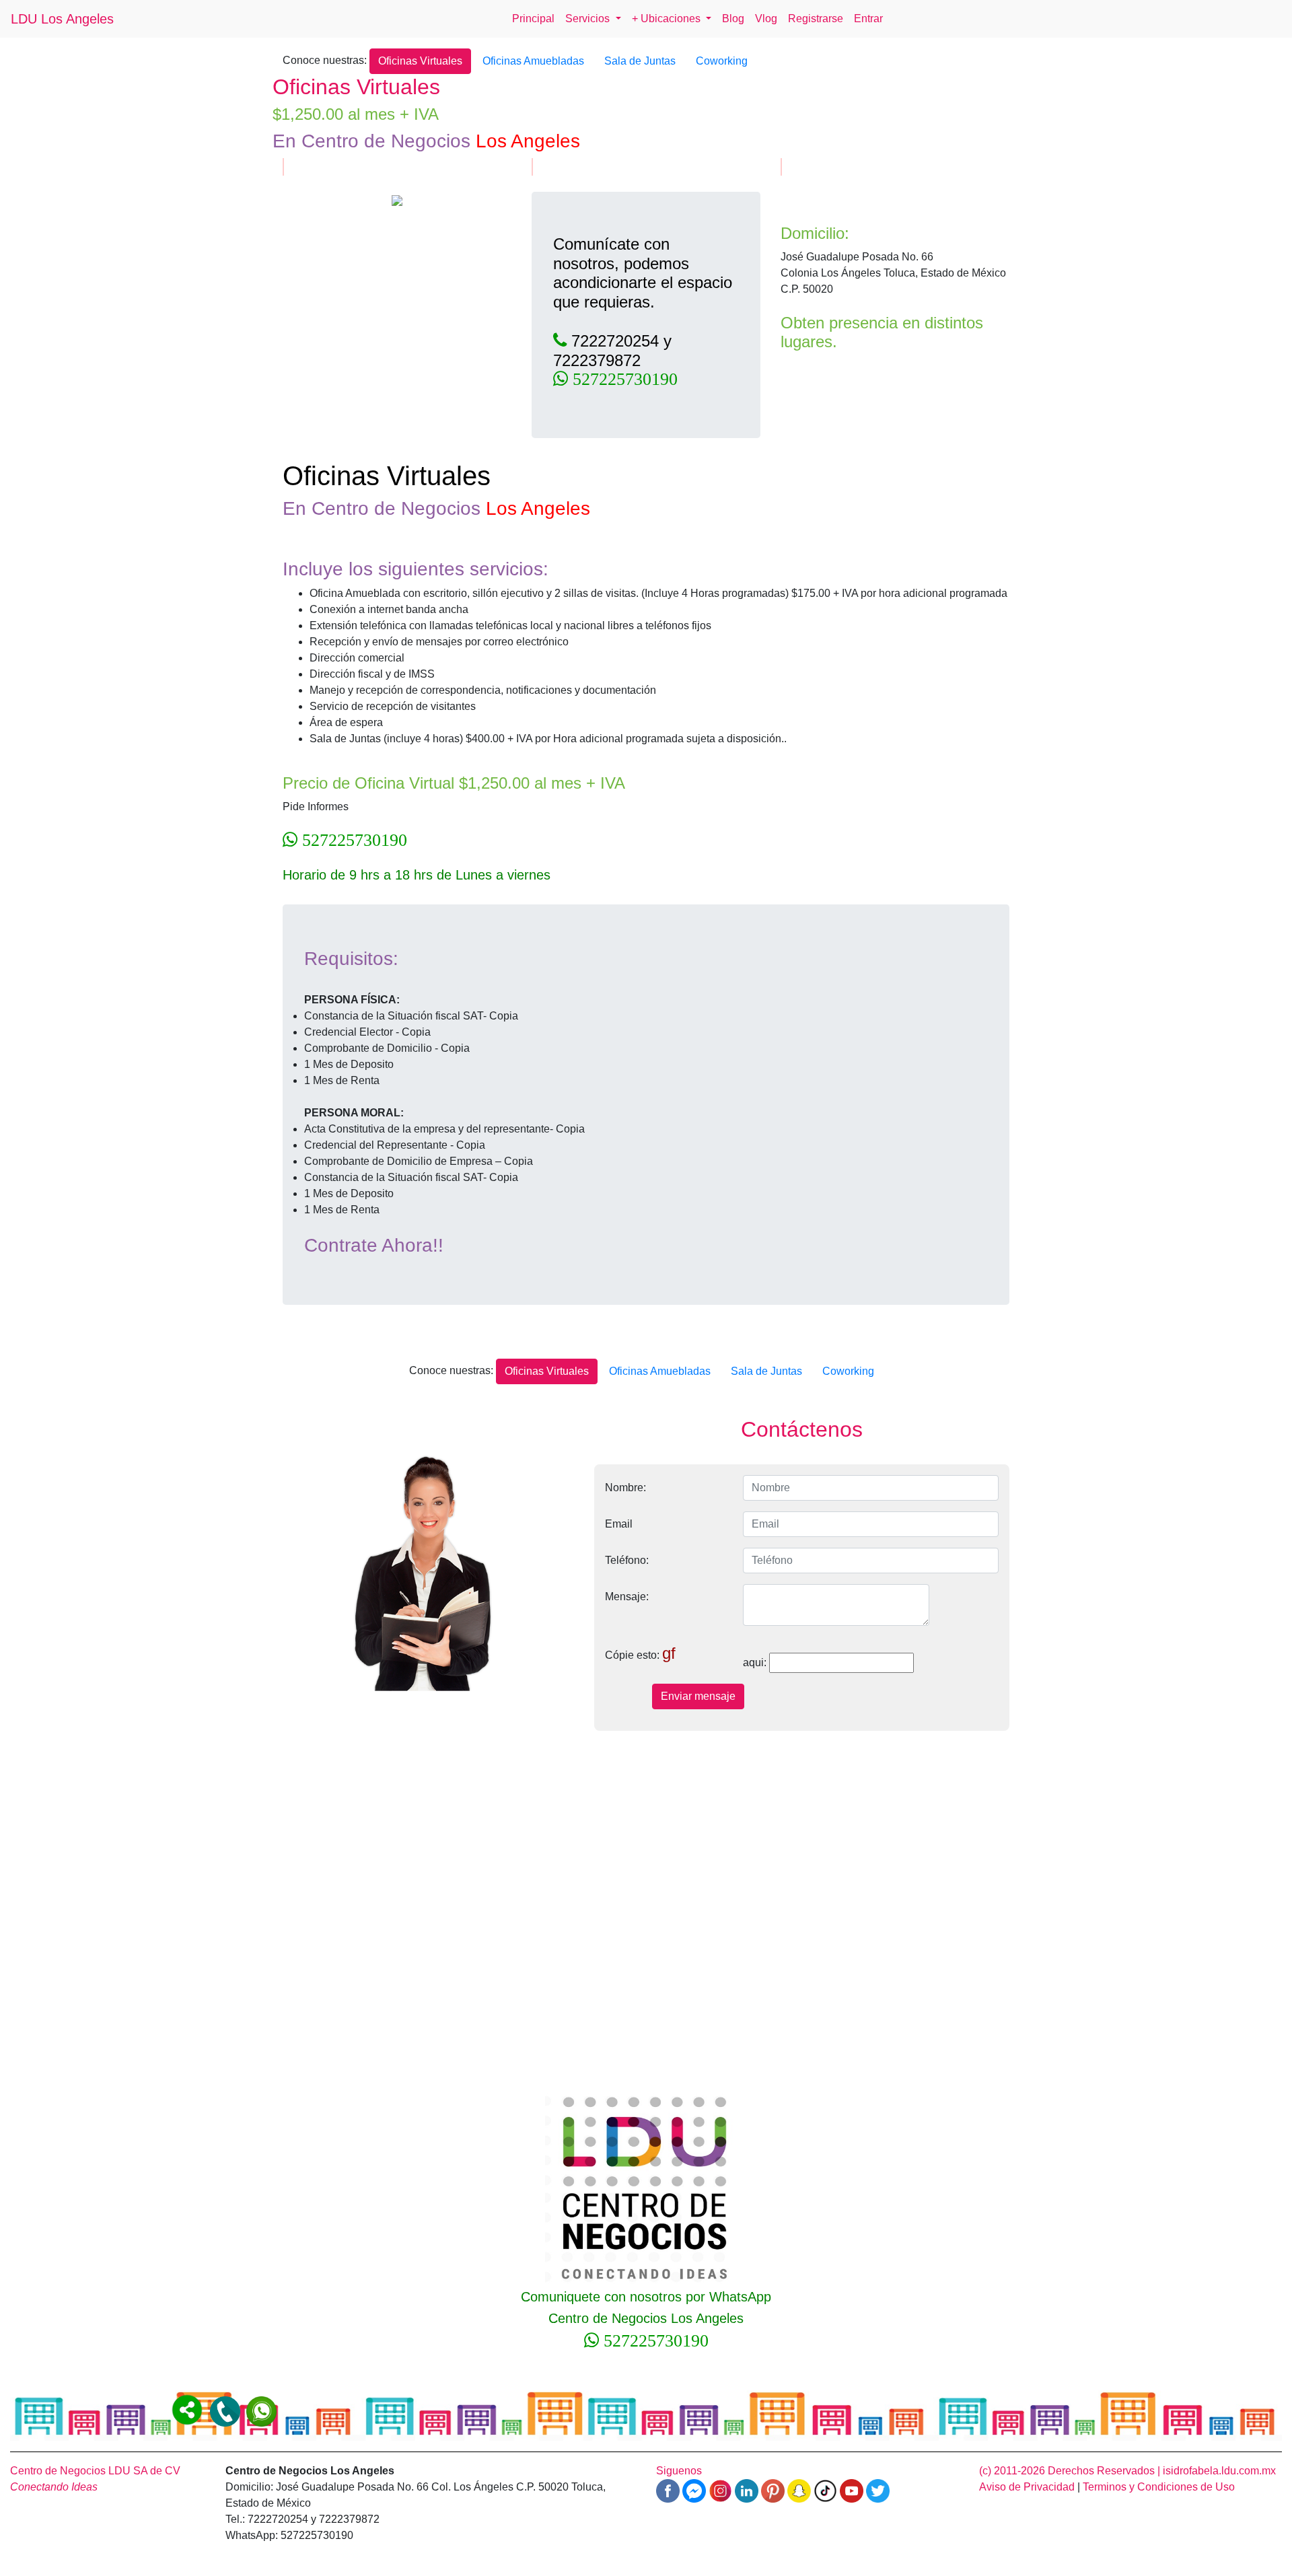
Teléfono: (627, 1560)
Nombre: (625, 1488)
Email (619, 1524)
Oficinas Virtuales (420, 61)
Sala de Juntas (640, 61)
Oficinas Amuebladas (533, 61)
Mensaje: (627, 1597)
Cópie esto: (640, 1653)
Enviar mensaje (698, 1696)
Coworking (722, 61)
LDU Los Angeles (62, 19)
